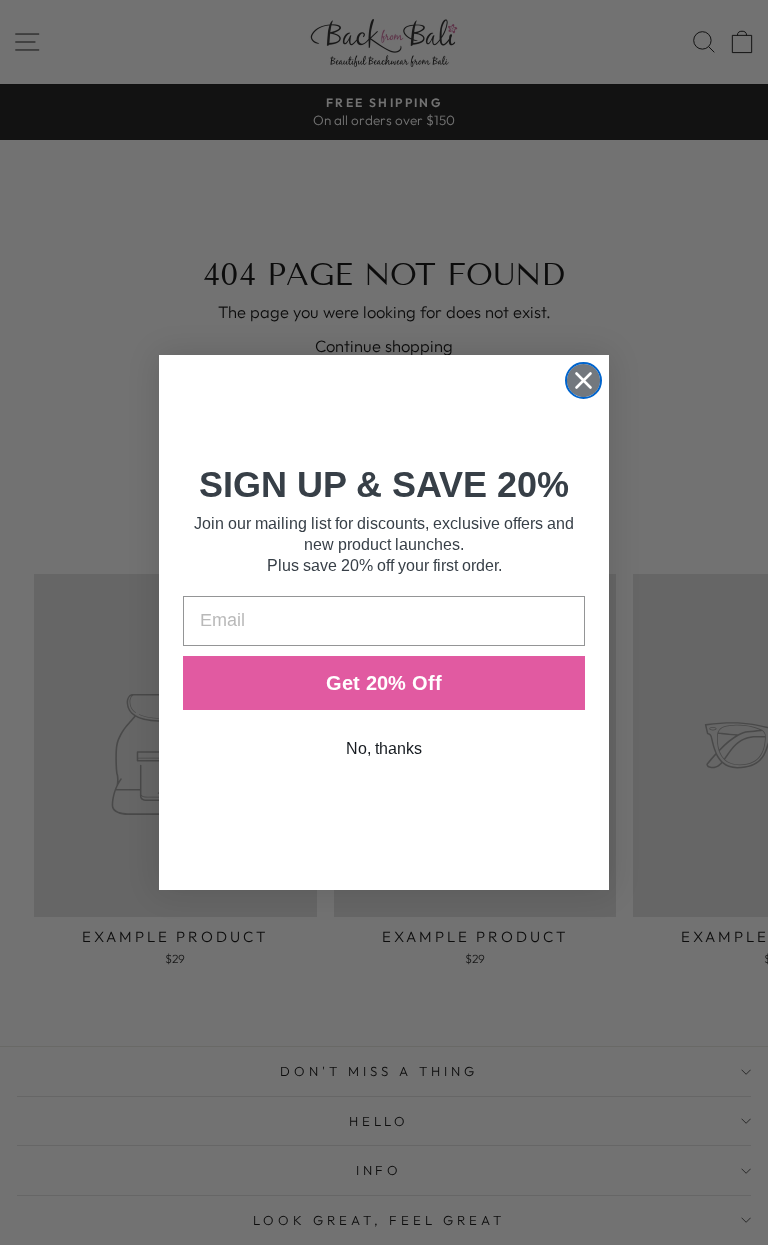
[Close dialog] (583, 380)
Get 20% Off (384, 683)
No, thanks (384, 748)
